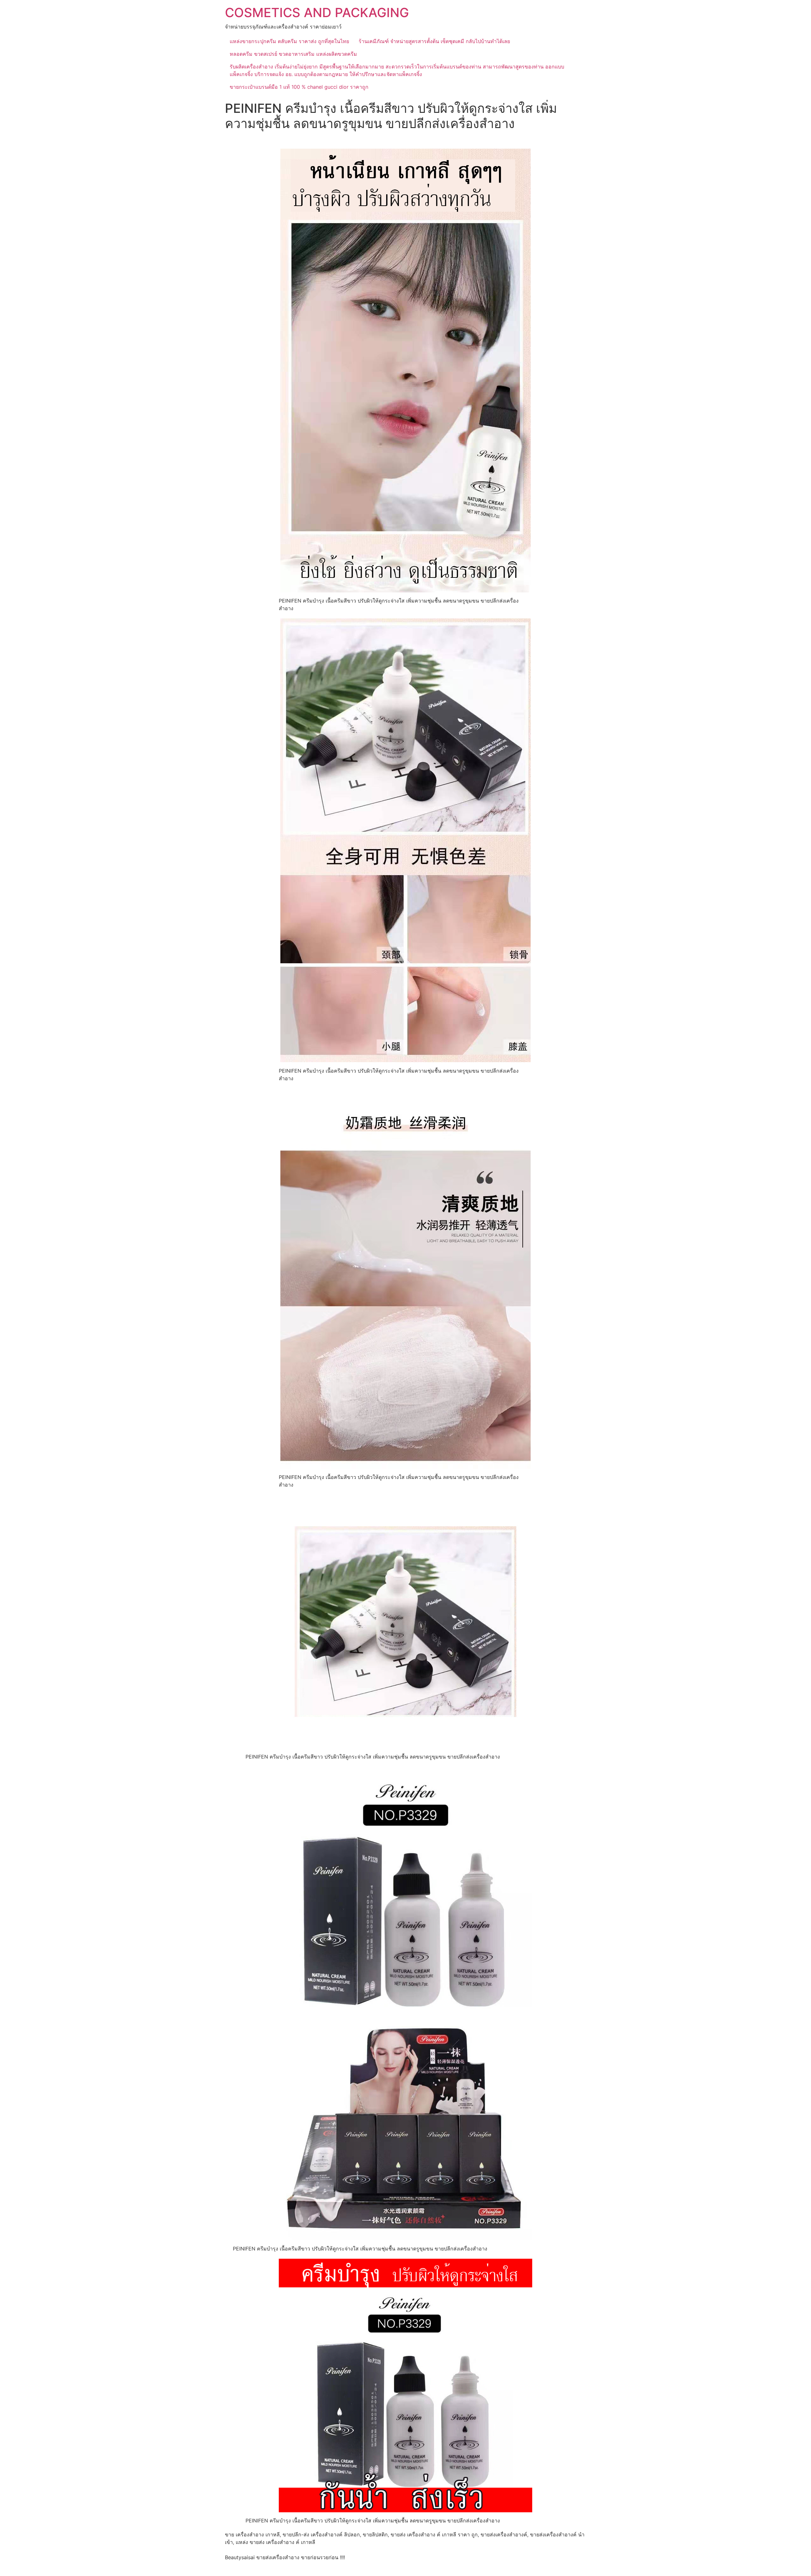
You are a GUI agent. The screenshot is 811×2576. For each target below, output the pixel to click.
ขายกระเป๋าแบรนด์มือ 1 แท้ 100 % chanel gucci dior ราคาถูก (299, 87)
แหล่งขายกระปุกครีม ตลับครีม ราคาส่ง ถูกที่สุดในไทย (289, 41)
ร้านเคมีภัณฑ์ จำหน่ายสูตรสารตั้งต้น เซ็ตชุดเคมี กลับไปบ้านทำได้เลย (434, 41)
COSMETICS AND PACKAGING (317, 13)
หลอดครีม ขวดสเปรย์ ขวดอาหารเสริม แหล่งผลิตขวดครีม (293, 54)
